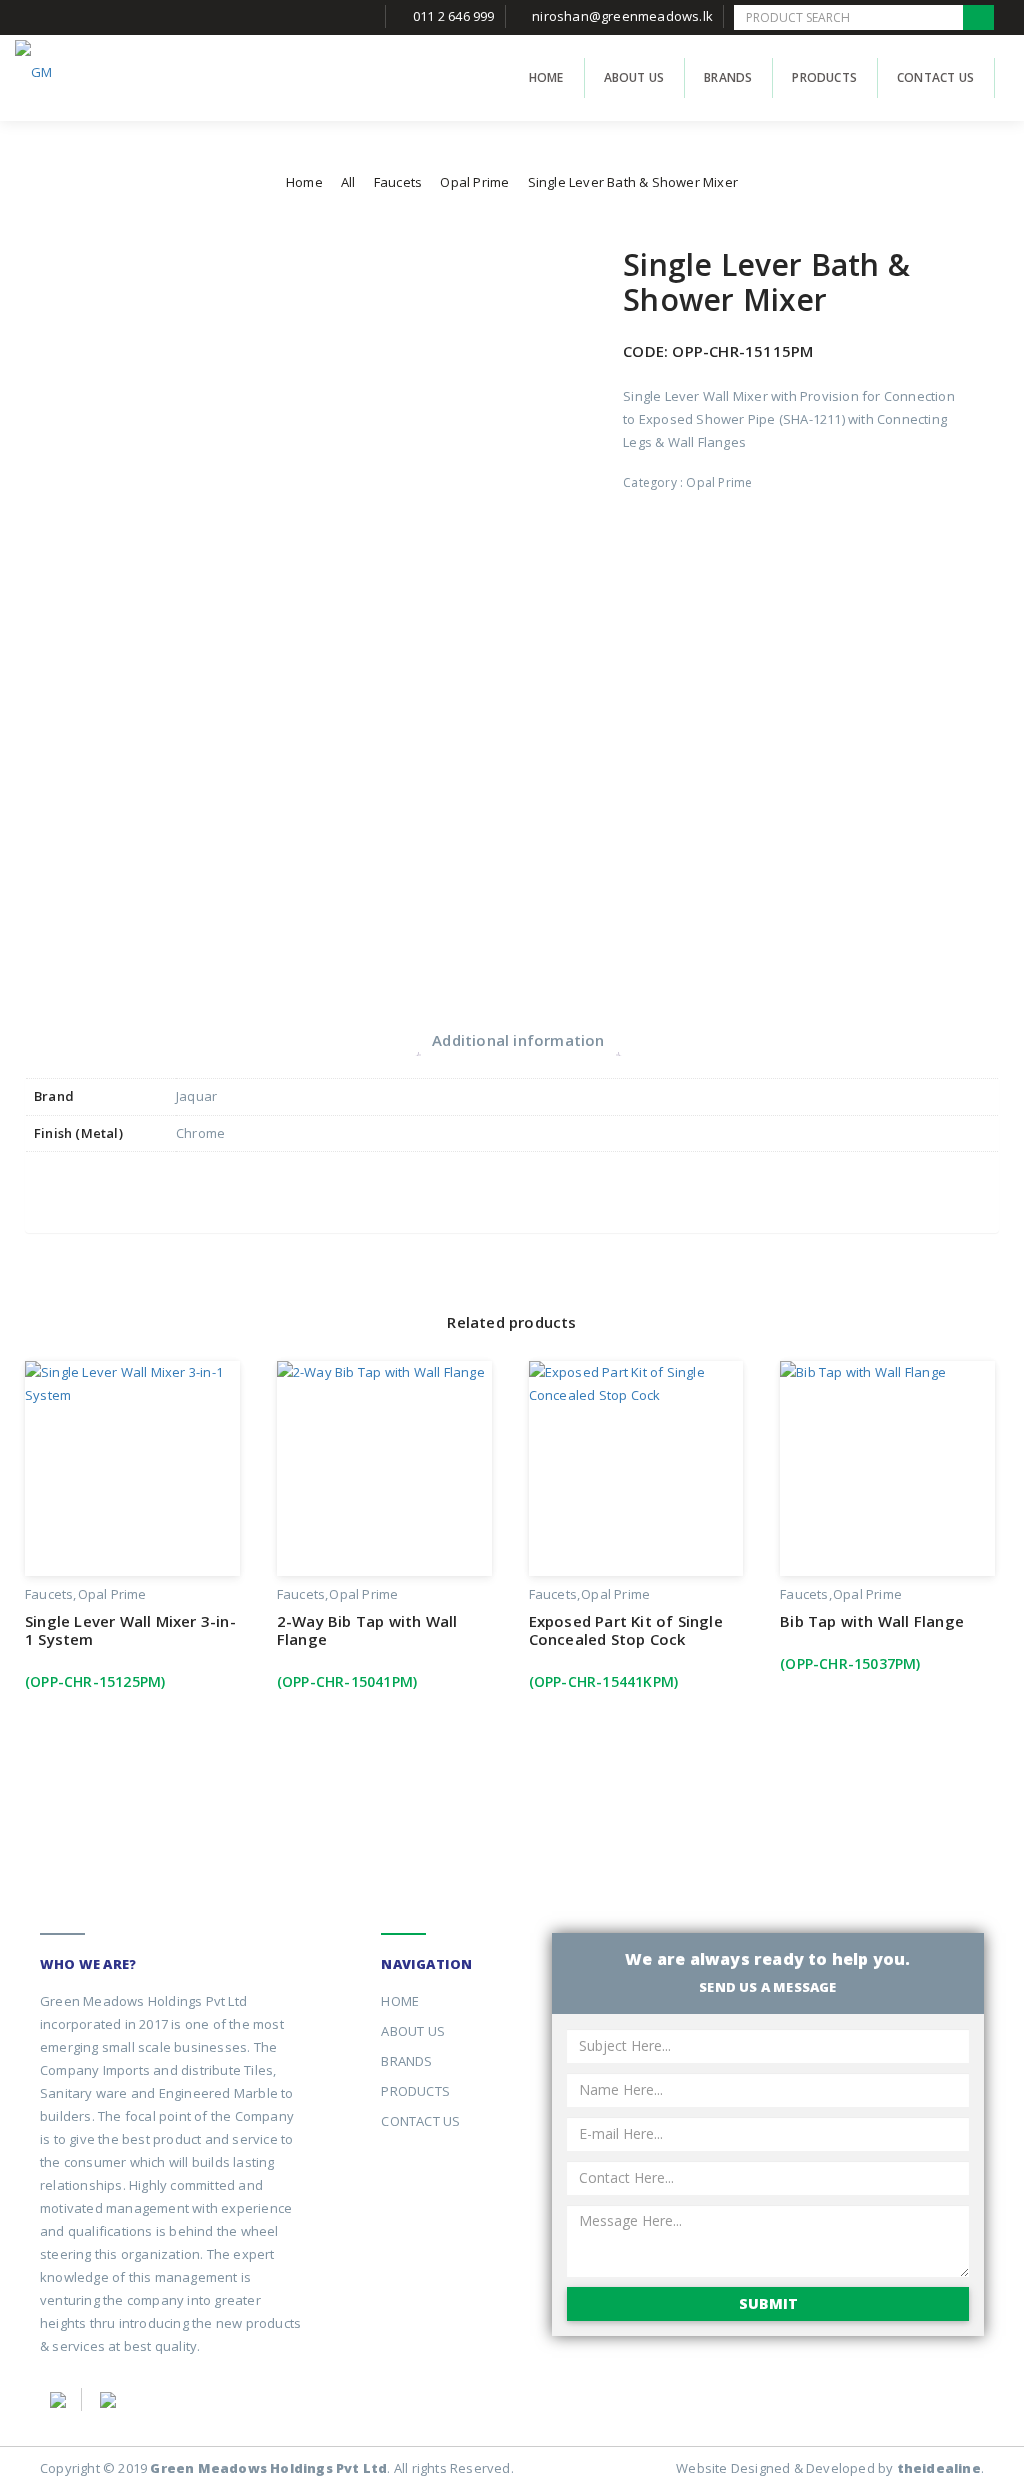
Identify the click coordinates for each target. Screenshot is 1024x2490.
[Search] (978, 17)
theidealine (939, 2468)
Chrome (200, 1133)
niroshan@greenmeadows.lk (622, 16)
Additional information (518, 1040)
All (348, 182)
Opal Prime (474, 182)
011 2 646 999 (454, 16)
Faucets (398, 182)
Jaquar (196, 1096)
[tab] (518, 1039)
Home (304, 182)
